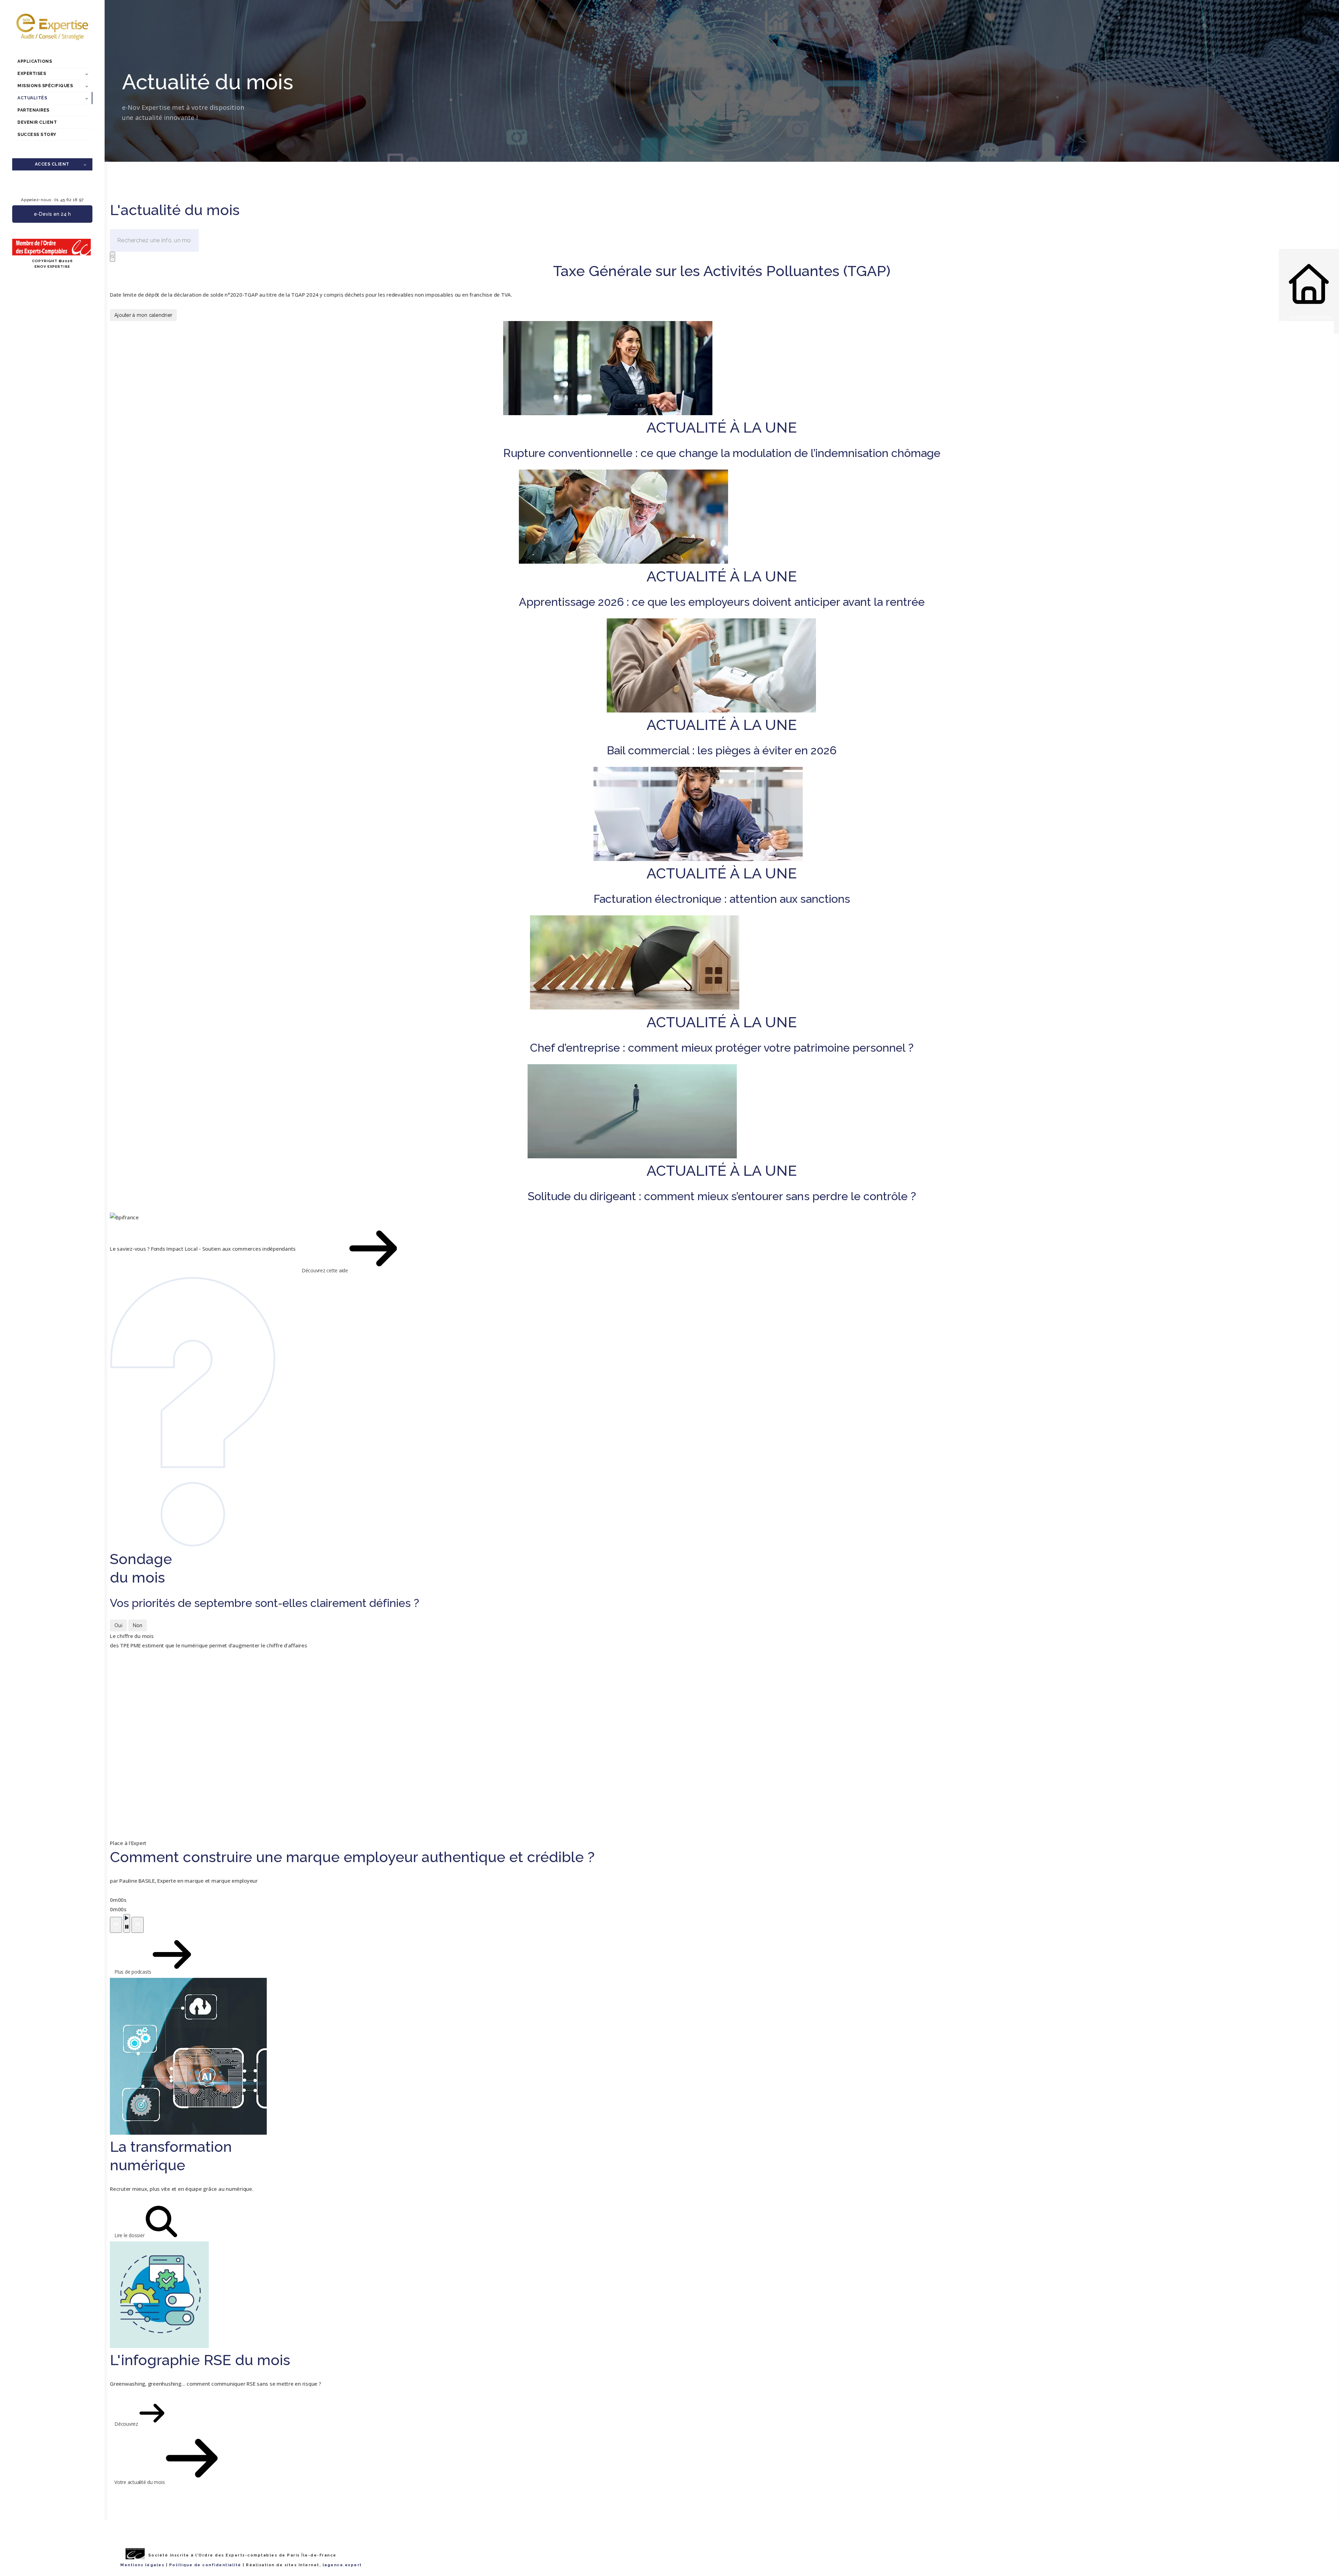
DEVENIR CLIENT (37, 122)
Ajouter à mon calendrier (143, 315)
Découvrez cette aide (326, 1270)
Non (138, 1625)
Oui (118, 1625)
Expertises (32, 74)
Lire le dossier (130, 2235)
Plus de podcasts (134, 1972)
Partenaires (33, 110)
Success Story (37, 135)
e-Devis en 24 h (52, 214)
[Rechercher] (112, 257)
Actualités (32, 98)
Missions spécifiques (45, 86)
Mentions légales (142, 2565)
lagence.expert (342, 2565)
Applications (35, 61)
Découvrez (127, 2424)
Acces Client (52, 164)
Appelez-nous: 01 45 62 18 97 (52, 200)
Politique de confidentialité (205, 2565)
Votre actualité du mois (140, 2482)
